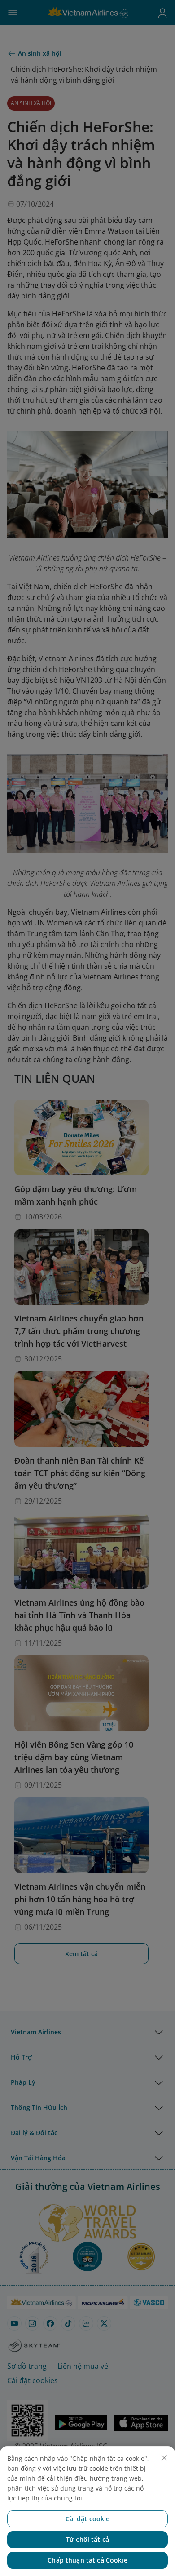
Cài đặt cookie (88, 2519)
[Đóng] (164, 2458)
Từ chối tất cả (87, 2539)
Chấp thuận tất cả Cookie (87, 2560)
